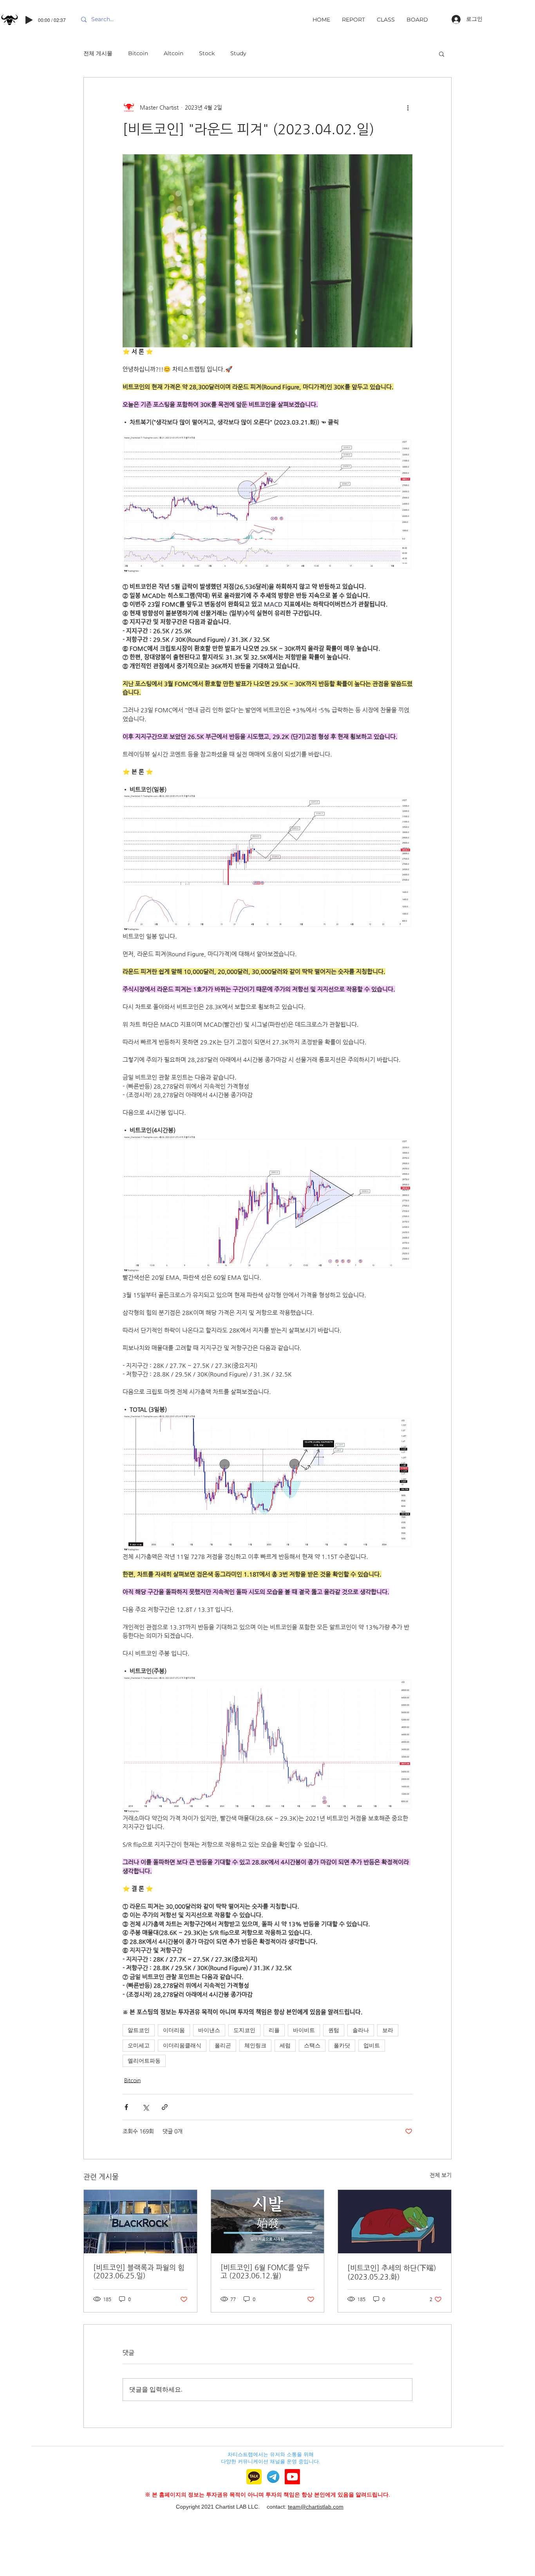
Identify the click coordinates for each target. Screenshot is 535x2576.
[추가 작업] (408, 107)
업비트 (372, 2045)
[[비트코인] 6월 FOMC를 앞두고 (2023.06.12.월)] (268, 2222)
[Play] (29, 20)
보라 (388, 2030)
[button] (442, 54)
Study (238, 53)
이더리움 (174, 2030)
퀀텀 (334, 2030)
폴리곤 (223, 2045)
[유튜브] (292, 2477)
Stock (207, 53)
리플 (274, 2030)
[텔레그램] (273, 2477)
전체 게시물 (98, 53)
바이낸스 (209, 2030)
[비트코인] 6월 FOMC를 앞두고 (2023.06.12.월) (265, 2271)
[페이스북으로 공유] (126, 2107)
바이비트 (304, 2030)
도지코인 (244, 2030)
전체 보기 (441, 2175)
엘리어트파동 (144, 2061)
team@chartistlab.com (316, 2507)
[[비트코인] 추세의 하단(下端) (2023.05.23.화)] (395, 2222)
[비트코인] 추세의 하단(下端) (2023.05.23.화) (392, 2272)
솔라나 (361, 2030)
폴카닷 (342, 2045)
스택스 (312, 2045)
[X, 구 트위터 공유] (145, 2107)
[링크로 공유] (165, 2107)
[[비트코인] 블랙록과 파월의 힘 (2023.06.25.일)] (140, 2222)
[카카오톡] (254, 2477)
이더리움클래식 (182, 2045)
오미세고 (139, 2045)
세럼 (285, 2045)
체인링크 (255, 2045)
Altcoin (174, 53)
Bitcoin (138, 53)
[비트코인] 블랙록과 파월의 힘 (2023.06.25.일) (139, 2271)
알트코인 (139, 2030)
